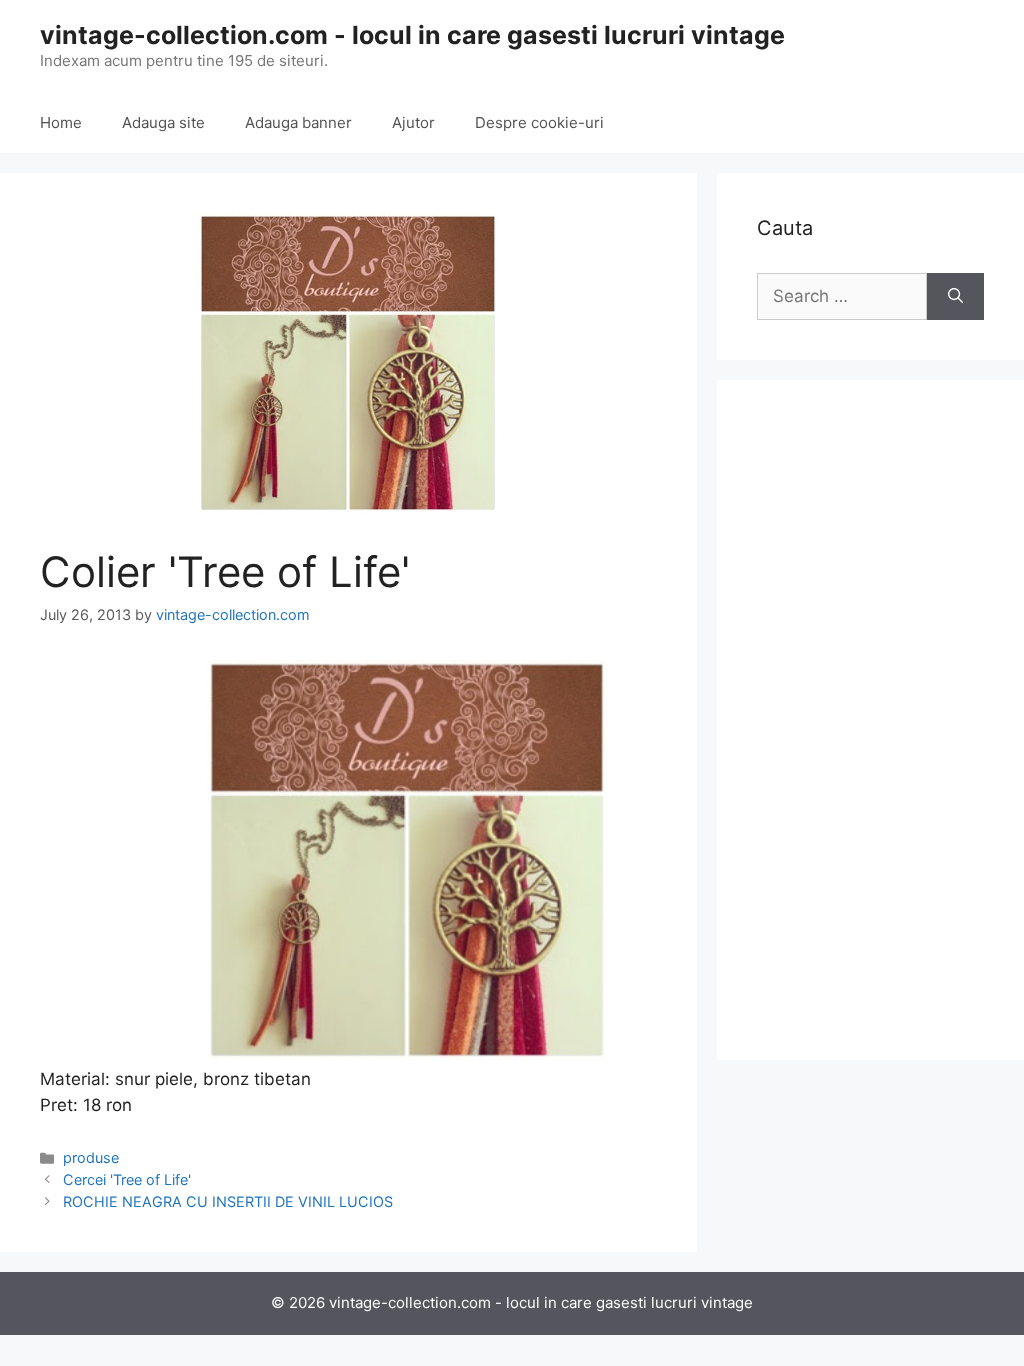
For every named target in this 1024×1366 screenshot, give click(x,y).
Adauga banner (298, 122)
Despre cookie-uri (539, 122)
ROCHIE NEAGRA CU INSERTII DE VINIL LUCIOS (228, 1201)
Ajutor (413, 122)
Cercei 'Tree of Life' (127, 1179)
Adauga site (163, 122)
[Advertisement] (870, 720)
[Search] (955, 297)
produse (91, 1157)
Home (61, 122)
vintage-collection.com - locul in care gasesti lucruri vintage (412, 35)
